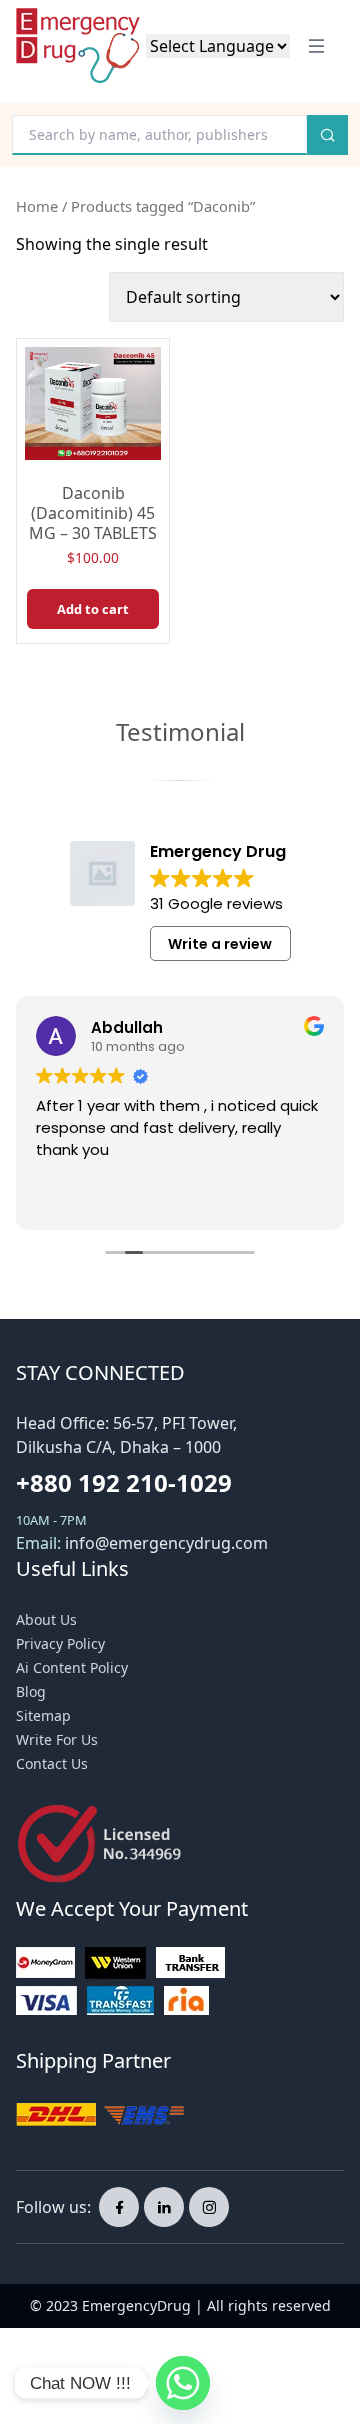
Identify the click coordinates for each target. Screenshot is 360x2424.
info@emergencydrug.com (166, 1543)
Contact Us (52, 1763)
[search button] (327, 135)
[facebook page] (119, 2207)
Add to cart (93, 609)
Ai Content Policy (72, 1667)
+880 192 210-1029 (124, 1482)
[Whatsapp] (183, 2383)
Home (37, 206)
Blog (31, 1691)
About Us (46, 1619)
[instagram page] (209, 2207)
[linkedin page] (164, 2207)
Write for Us (57, 1739)
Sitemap (43, 1715)
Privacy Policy (60, 1643)
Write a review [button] (220, 944)
